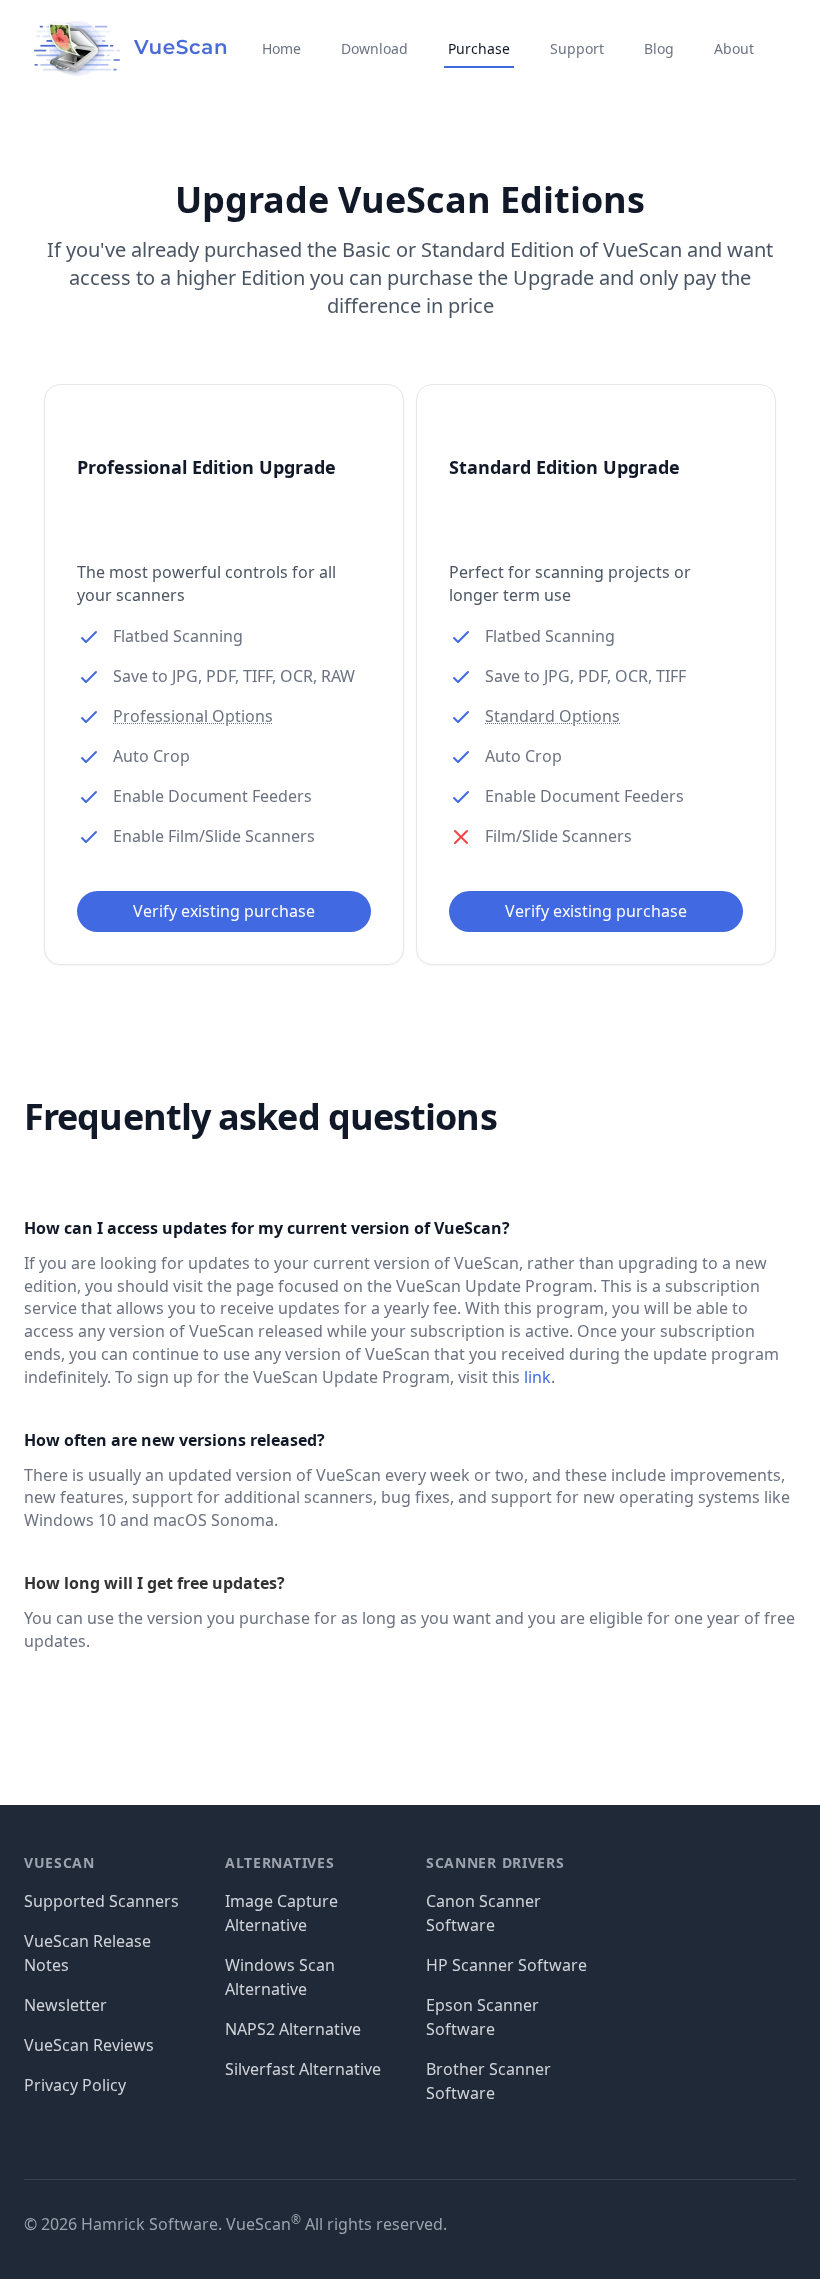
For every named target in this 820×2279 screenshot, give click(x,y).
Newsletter (65, 2005)
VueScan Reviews (89, 2045)
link (537, 1377)
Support (577, 48)
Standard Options (552, 716)
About (734, 48)
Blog (659, 48)
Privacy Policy (75, 2085)
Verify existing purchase (224, 911)
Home (281, 48)
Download (374, 48)
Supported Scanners (101, 1901)
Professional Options (193, 716)
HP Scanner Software (506, 1965)
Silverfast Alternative (303, 2069)
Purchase (479, 48)
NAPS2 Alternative (293, 2029)
